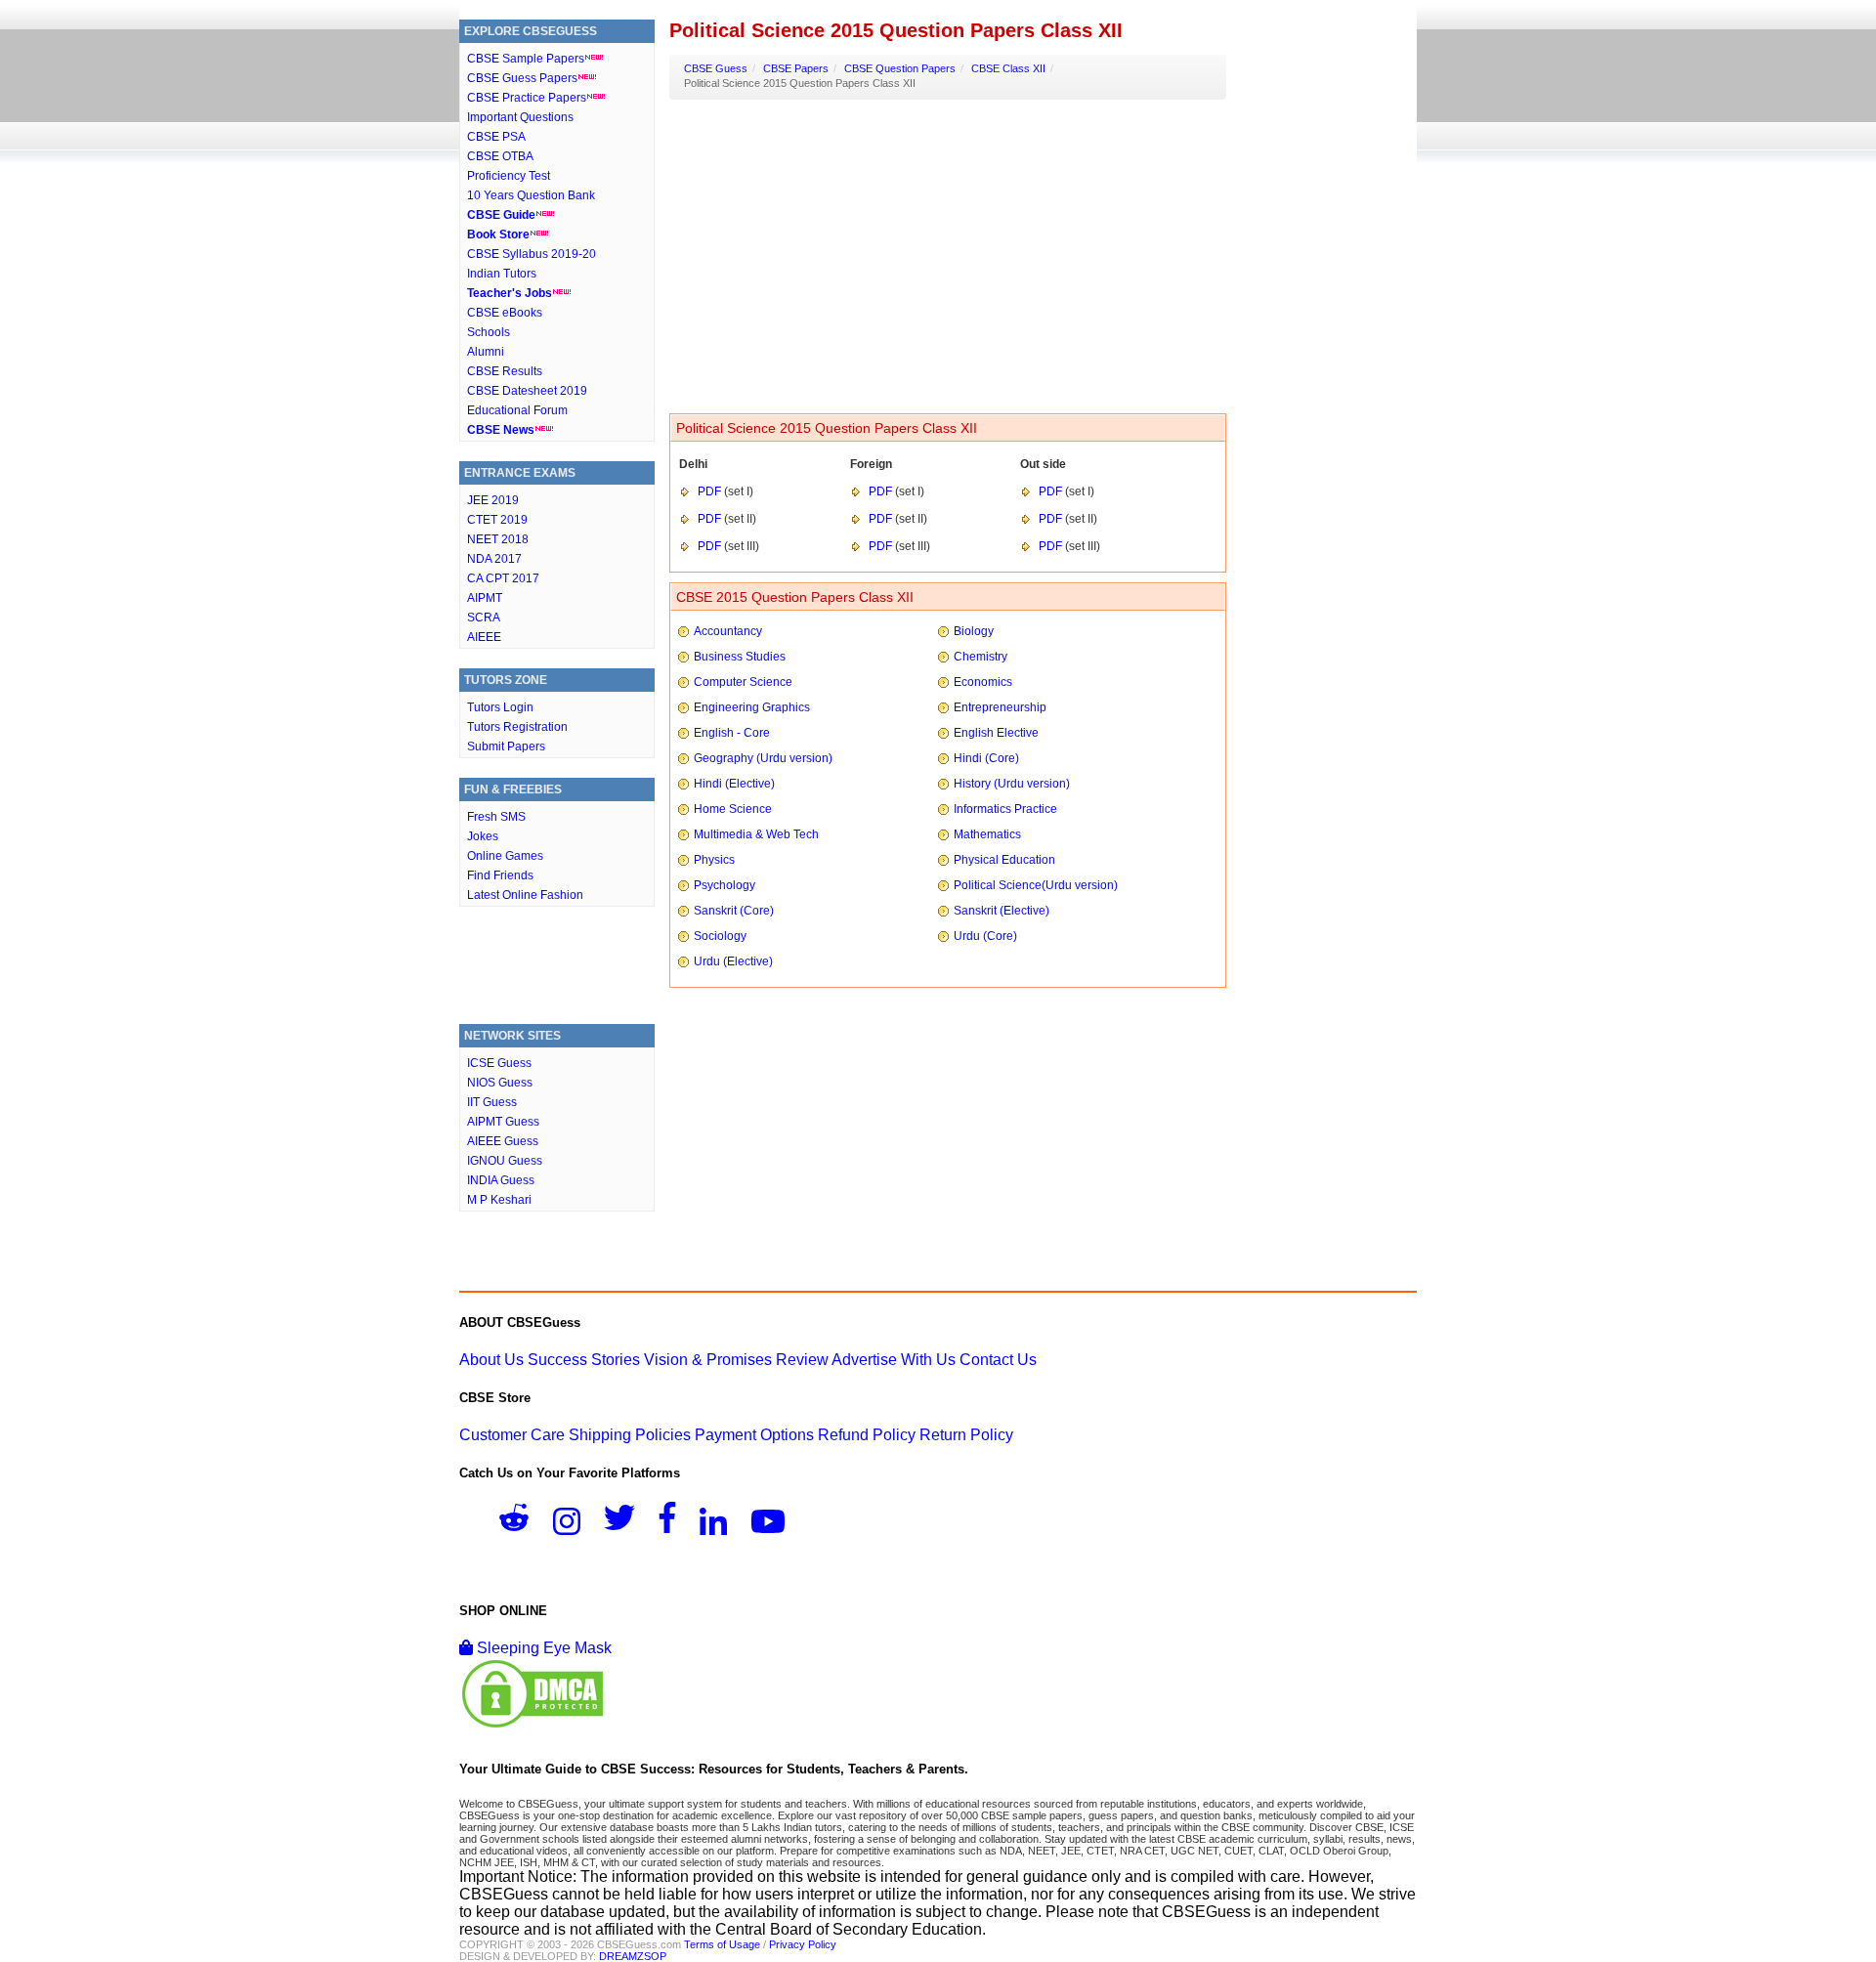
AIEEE (484, 637)
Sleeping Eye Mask (542, 1648)
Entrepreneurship (1000, 707)
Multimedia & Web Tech (756, 834)
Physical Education (1004, 860)
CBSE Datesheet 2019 (527, 391)
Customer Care (512, 1435)
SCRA (484, 618)
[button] (524, 1524)
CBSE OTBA (500, 156)
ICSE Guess (499, 1063)
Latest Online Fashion (525, 895)
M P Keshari (499, 1200)
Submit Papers (506, 746)
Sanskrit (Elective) (1002, 911)
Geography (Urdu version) (763, 758)
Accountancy (728, 631)
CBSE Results (505, 371)
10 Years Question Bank (531, 195)
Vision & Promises (708, 1360)
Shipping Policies (630, 1435)
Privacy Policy (803, 1944)
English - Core (732, 733)
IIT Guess (492, 1102)
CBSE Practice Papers (527, 98)
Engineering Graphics (752, 707)
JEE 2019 (493, 500)
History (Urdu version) (1012, 784)
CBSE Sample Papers (526, 59)
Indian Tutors (502, 274)
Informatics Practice (1005, 809)
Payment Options (754, 1435)
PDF (709, 491)
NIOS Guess (500, 1083)
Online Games (505, 856)
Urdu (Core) (985, 936)
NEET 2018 (498, 539)
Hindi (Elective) (734, 784)
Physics (714, 860)
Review (802, 1360)
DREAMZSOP (633, 1956)
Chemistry (981, 657)
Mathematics (987, 834)
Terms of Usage (722, 1944)
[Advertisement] (557, 970)
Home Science (733, 809)
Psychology (725, 885)
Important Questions (520, 117)
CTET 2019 (497, 520)
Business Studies (740, 657)
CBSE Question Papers (900, 68)
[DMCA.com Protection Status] (533, 1725)
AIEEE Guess (503, 1141)
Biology (974, 631)
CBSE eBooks (505, 313)
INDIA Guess (501, 1180)
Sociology (720, 936)
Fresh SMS (496, 817)
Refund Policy (867, 1435)
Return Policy (966, 1435)
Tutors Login (500, 707)
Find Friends (500, 875)
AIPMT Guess (503, 1122)
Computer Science (743, 682)
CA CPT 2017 (503, 578)
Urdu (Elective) (733, 961)
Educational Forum (517, 410)
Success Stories (584, 1360)
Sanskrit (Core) (734, 911)
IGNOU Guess (505, 1161)
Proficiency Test (509, 176)
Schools (489, 332)
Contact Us (998, 1360)
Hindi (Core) (986, 758)
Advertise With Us (894, 1360)
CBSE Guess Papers (522, 78)
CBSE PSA (496, 137)
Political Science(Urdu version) (1036, 885)
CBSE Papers (796, 68)
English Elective (996, 733)
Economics (983, 682)
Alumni (486, 352)
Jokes (483, 836)
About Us (491, 1360)
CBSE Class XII (1008, 68)
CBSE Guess (716, 68)
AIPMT (485, 598)
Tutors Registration (517, 727)
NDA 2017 (494, 559)
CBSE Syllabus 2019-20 (532, 254)
